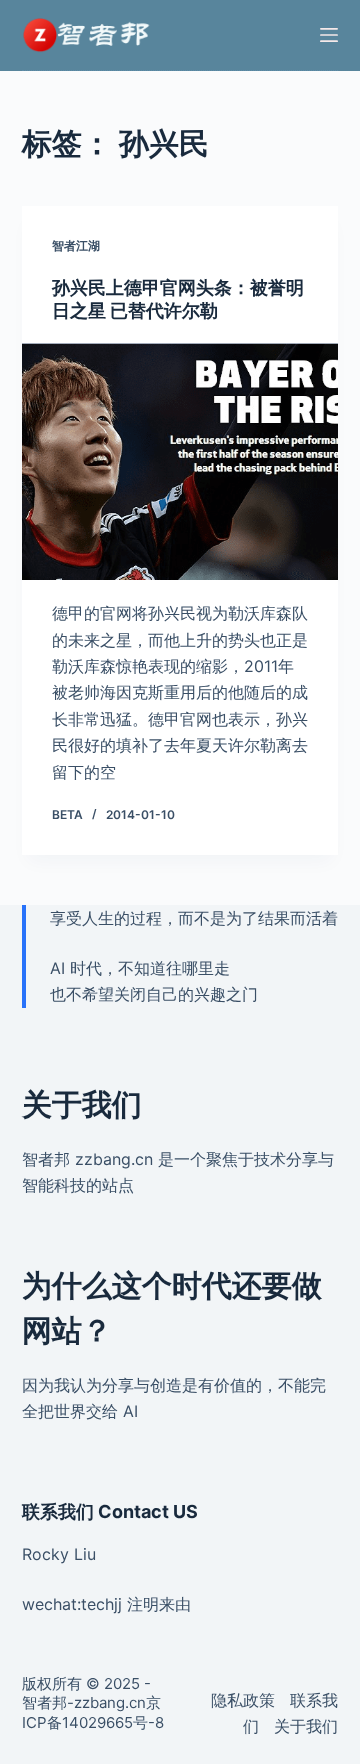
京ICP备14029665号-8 (93, 1712)
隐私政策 (243, 1700)
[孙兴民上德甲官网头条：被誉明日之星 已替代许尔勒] (180, 462)
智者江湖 (76, 245)
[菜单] (329, 35)
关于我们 (306, 1726)
